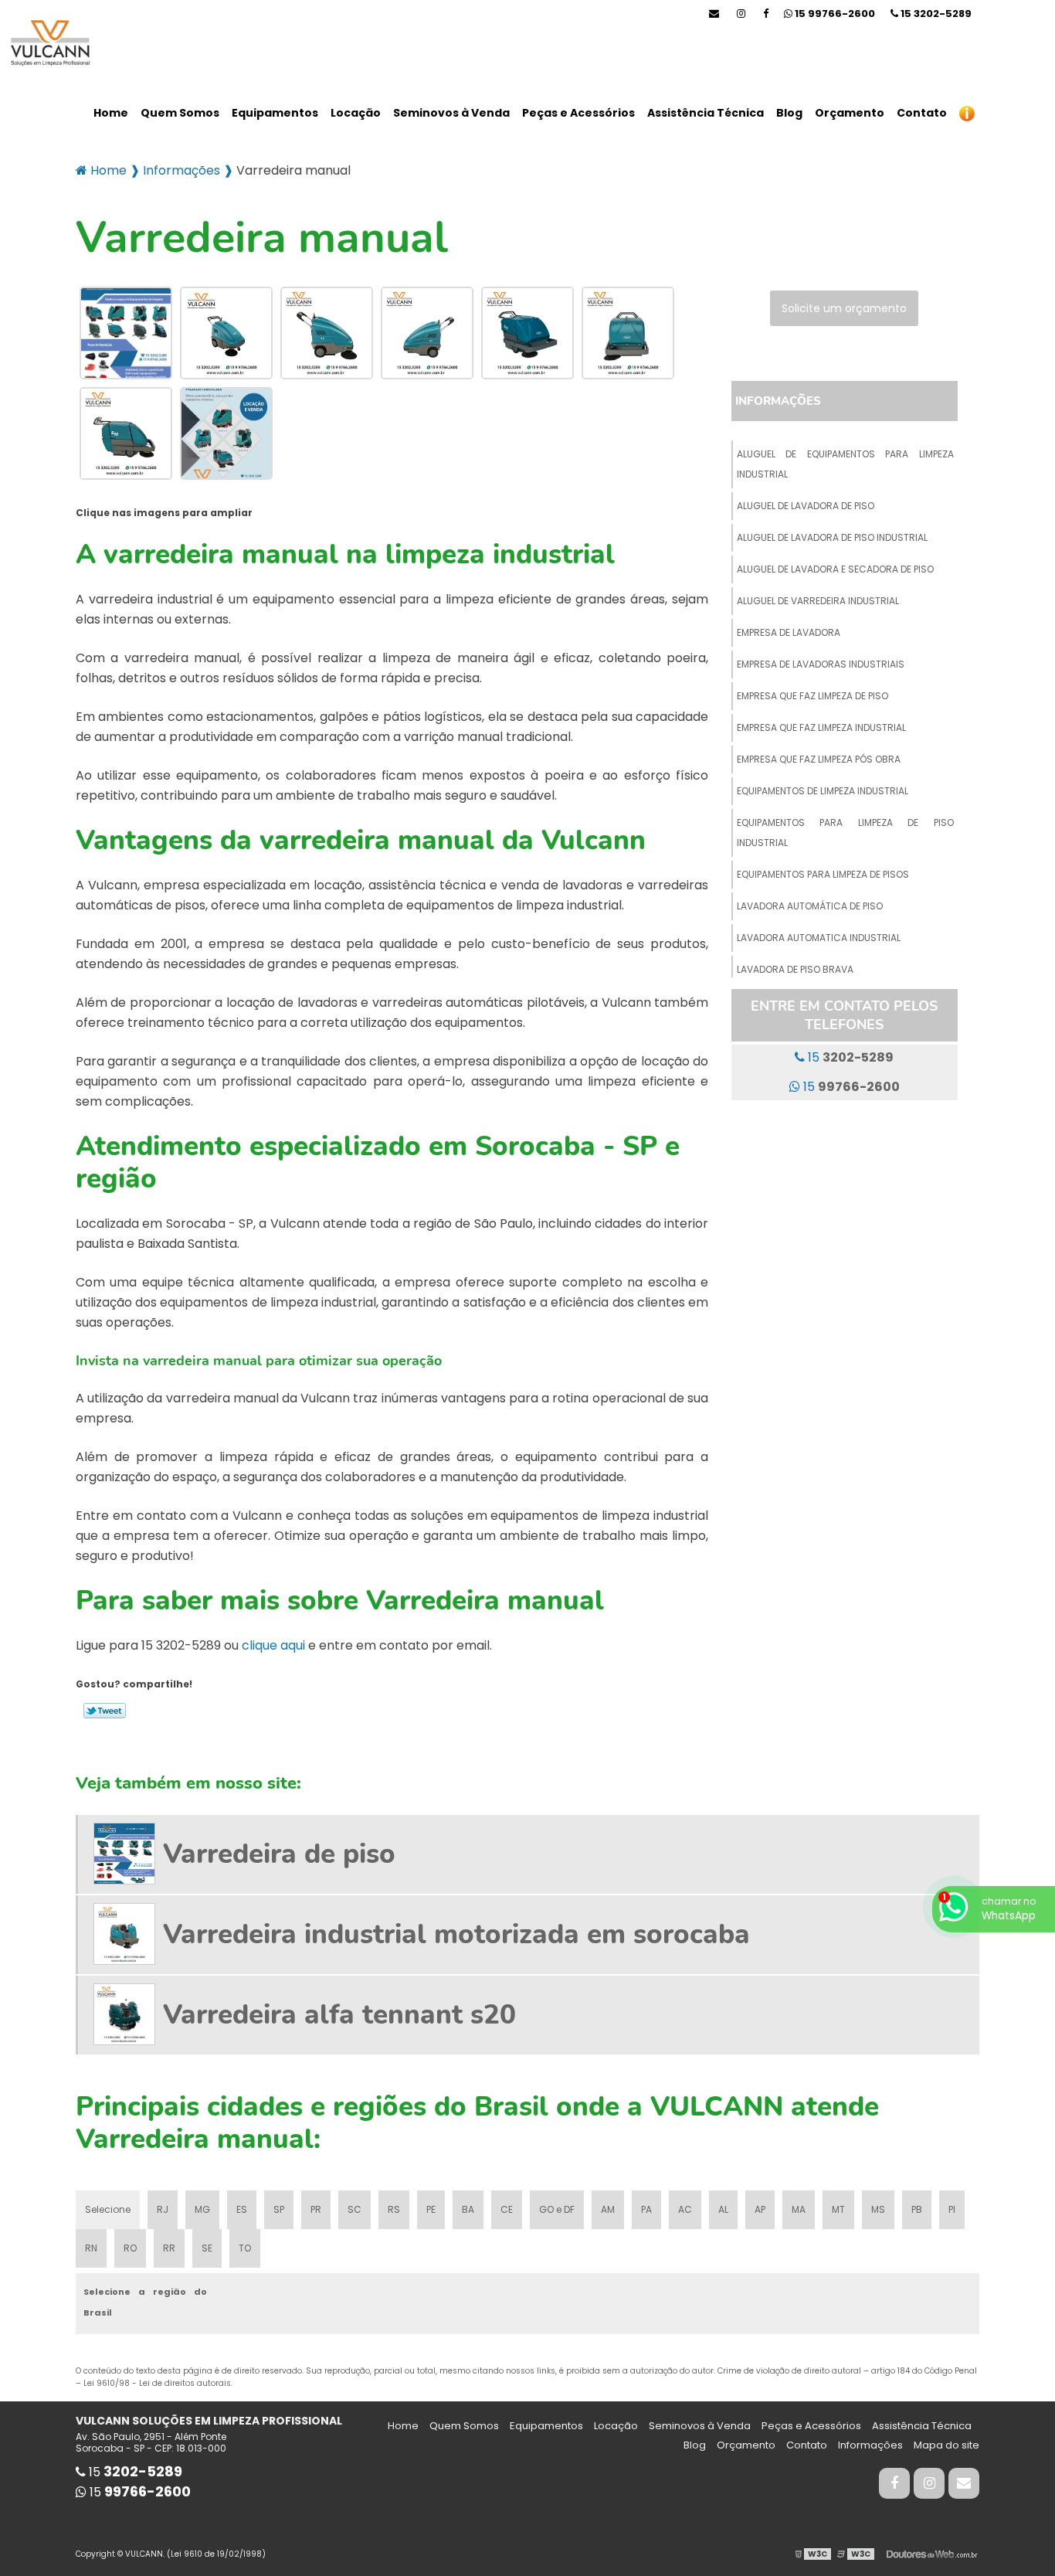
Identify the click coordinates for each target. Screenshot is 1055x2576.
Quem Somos (180, 113)
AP (760, 2209)
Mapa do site (946, 2445)
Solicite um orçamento (844, 308)
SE (207, 2248)
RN (91, 2248)
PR (316, 2209)
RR (169, 2248)
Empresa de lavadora (789, 632)
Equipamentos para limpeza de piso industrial (845, 833)
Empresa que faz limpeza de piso (812, 696)
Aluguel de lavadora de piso (806, 506)
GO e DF (557, 2209)
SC (354, 2209)
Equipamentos (275, 113)
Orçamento (850, 113)
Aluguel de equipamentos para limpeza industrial (845, 464)
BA (468, 2209)
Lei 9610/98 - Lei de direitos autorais (157, 2383)
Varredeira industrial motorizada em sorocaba (456, 1934)
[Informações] (967, 113)
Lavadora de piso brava (795, 969)
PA (646, 2209)
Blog (789, 113)
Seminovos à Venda (451, 113)
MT (838, 2209)
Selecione (108, 2209)
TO (245, 2248)
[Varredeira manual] (126, 333)
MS (878, 2209)
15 (935, 14)
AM (608, 2209)
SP (279, 2209)
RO (130, 2248)
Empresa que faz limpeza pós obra (819, 759)
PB (917, 2209)
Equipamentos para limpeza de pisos (823, 874)
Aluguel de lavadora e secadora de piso (835, 569)
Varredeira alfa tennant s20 (339, 2015)
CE (507, 2209)
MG (202, 2209)
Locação (356, 113)
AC (685, 2209)
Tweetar (105, 1711)
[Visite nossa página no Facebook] (766, 14)
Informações (778, 401)
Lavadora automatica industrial (819, 938)
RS (394, 2209)
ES (242, 2209)
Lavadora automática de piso (810, 906)
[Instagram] (741, 14)
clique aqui (273, 1645)
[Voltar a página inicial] (46, 44)
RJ (163, 2209)
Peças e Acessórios (578, 113)
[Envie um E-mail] (714, 14)
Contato (922, 113)
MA (799, 2209)
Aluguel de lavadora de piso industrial (832, 537)
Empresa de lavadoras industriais (821, 664)
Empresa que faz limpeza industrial (821, 727)
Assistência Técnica (706, 113)
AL (723, 2209)
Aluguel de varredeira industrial (818, 601)
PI (952, 2209)
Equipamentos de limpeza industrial (823, 791)
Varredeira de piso (279, 1854)
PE (431, 2209)
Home (111, 113)
